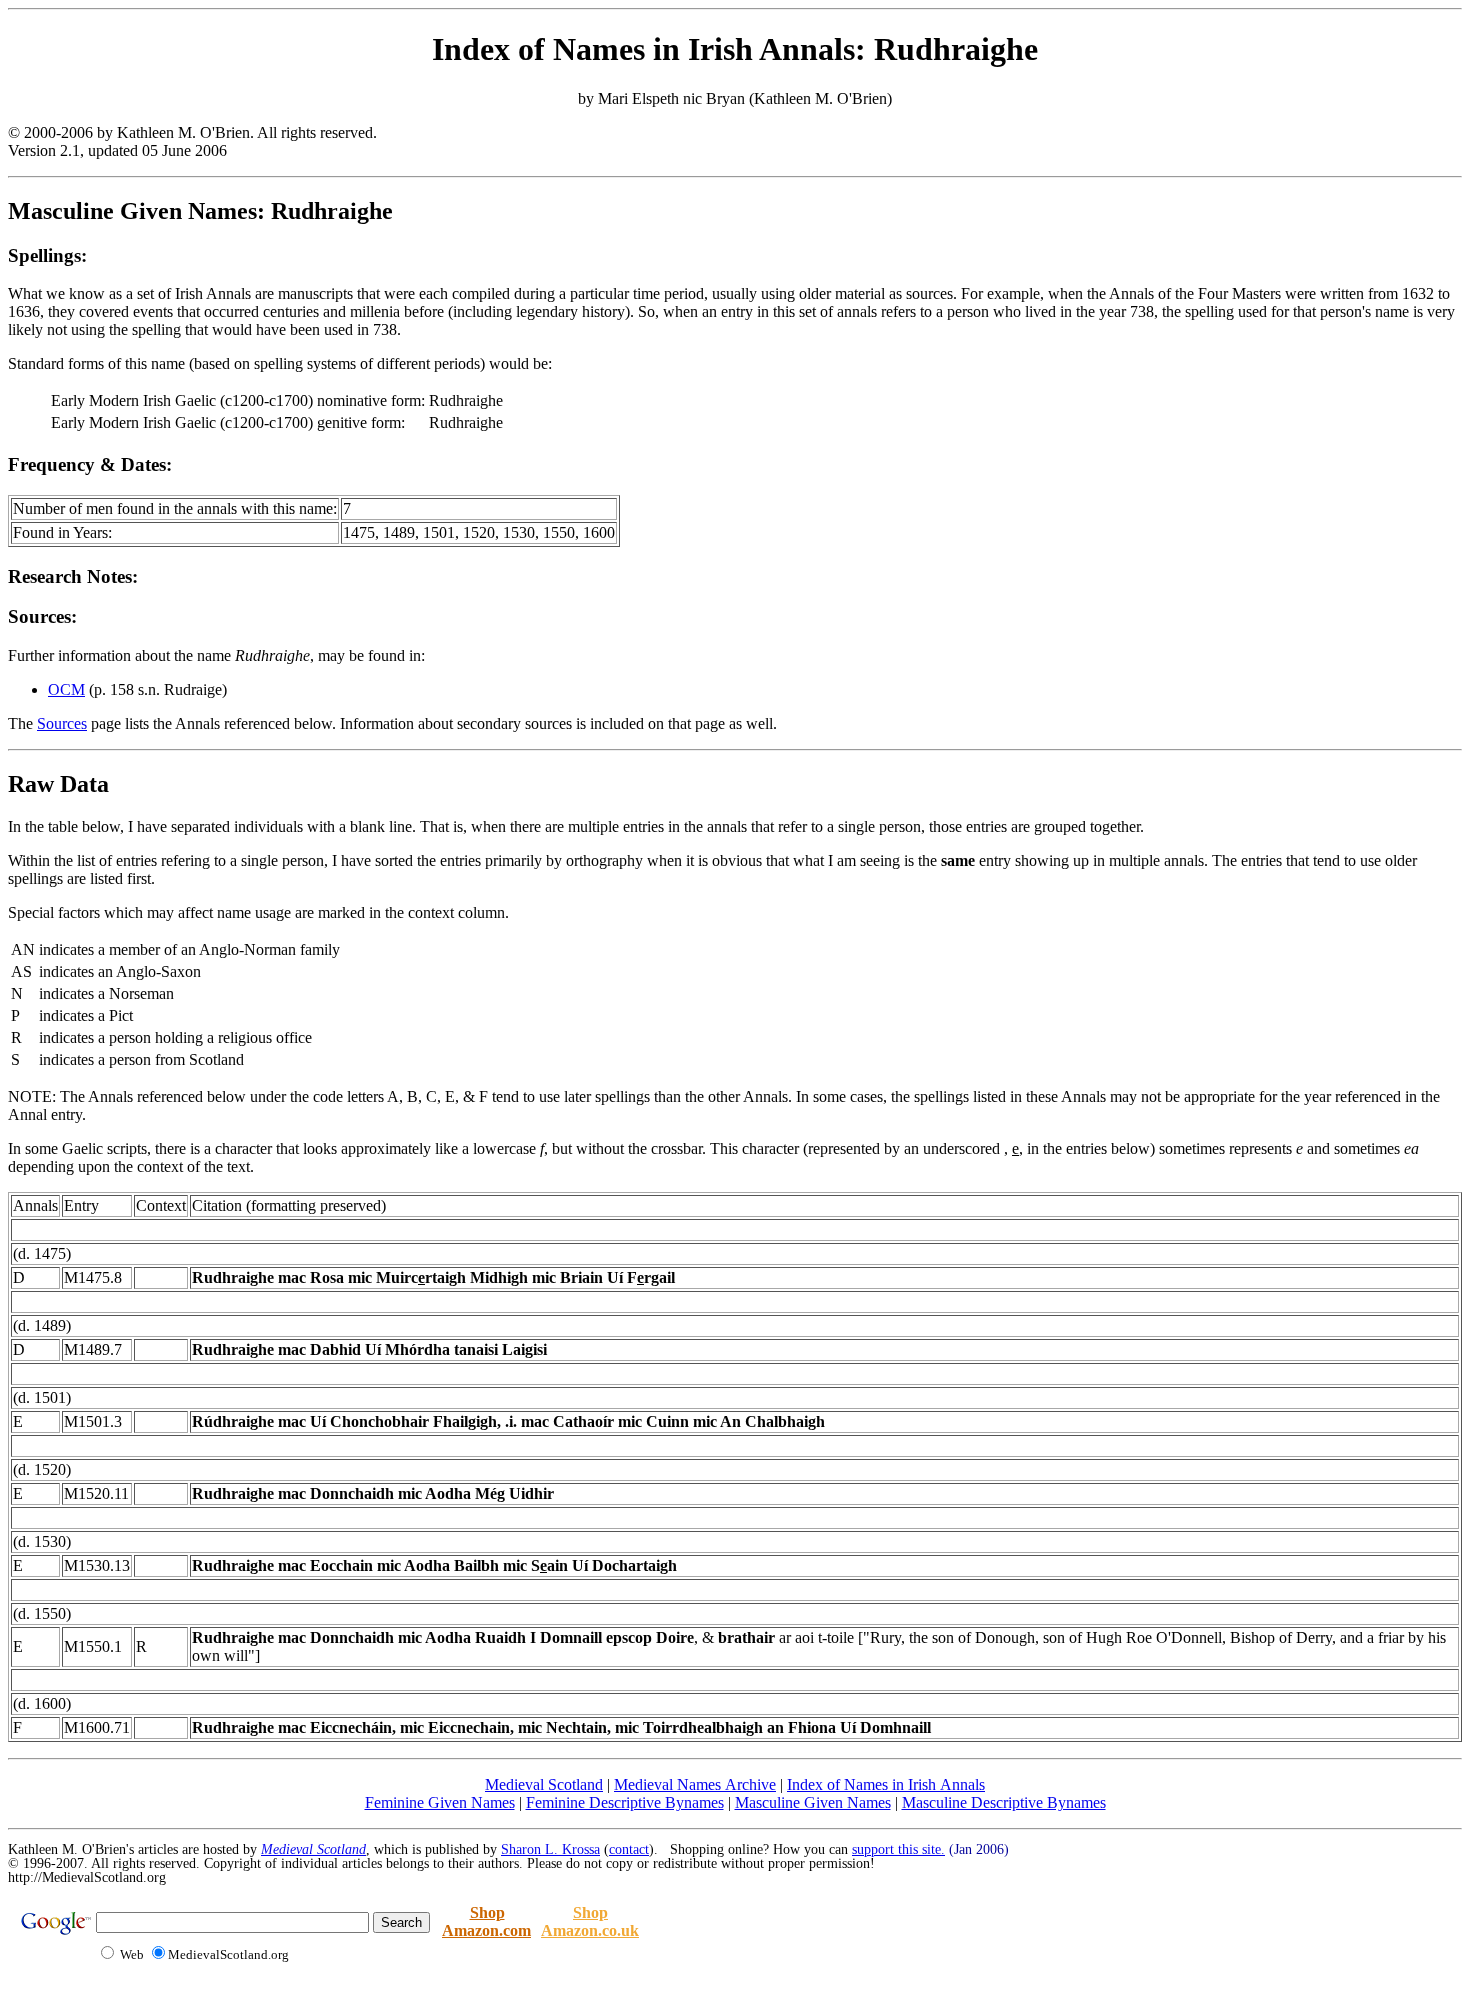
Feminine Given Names (440, 1802)
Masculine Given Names (813, 1802)
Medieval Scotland (544, 1784)
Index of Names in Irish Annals (886, 1784)
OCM (66, 689)
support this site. (898, 1849)
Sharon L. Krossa (550, 1849)
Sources (62, 723)
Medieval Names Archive (695, 1784)
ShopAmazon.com (486, 1921)
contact (629, 1849)
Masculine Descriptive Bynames (1004, 1802)
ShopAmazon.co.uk (590, 1921)
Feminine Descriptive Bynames (625, 1802)
